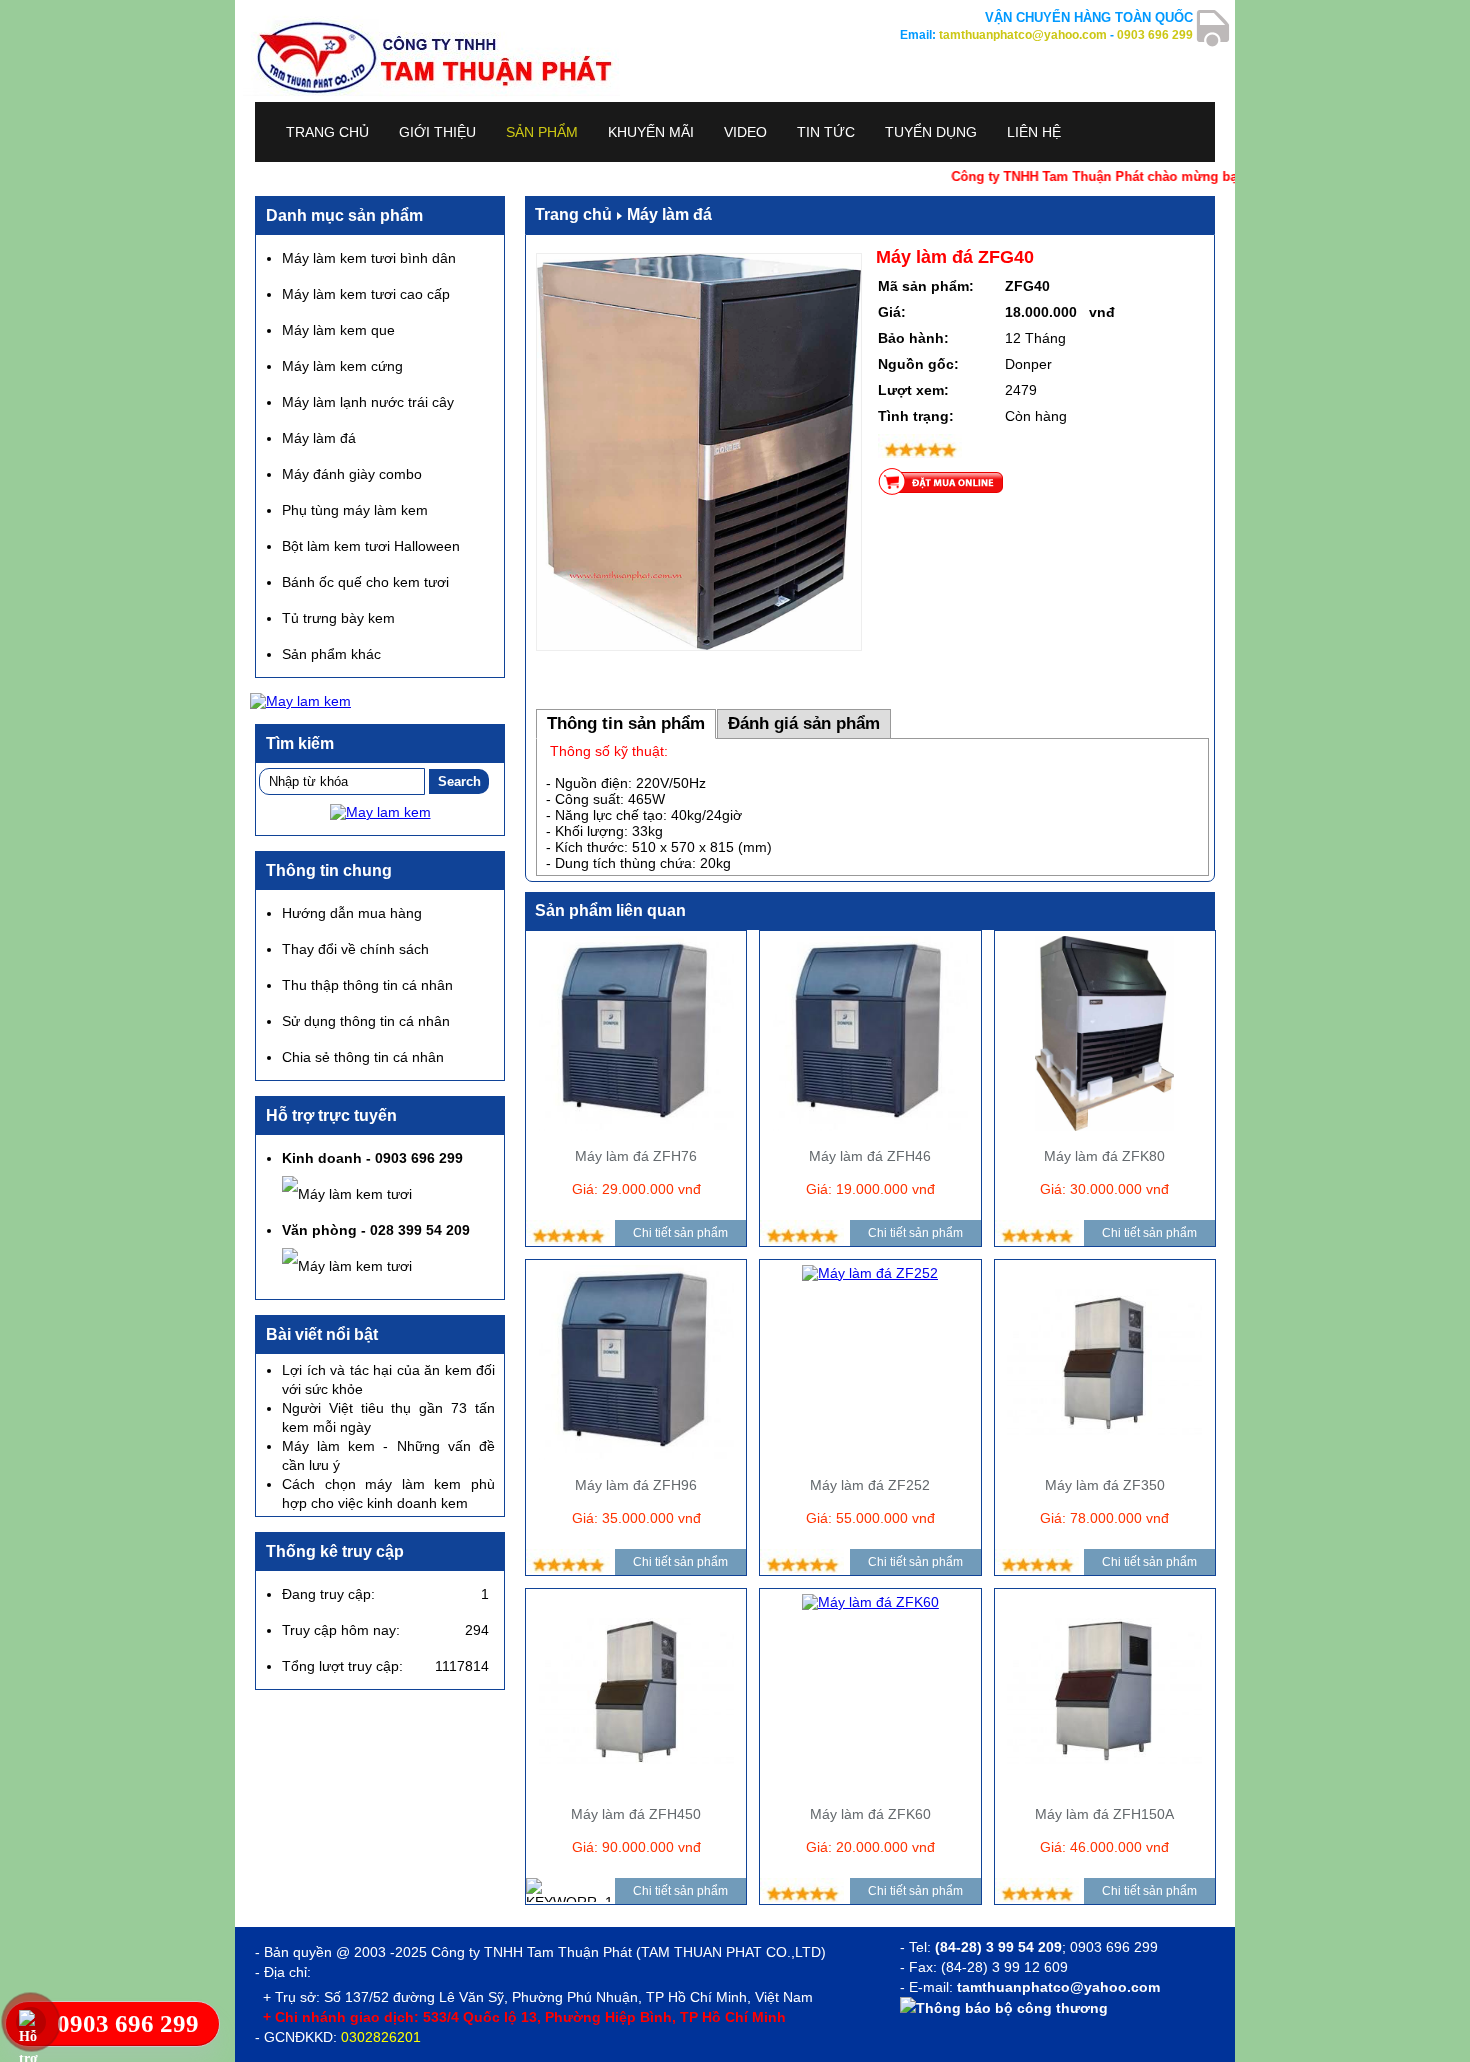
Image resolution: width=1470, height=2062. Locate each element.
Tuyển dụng (931, 132)
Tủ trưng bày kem (338, 618)
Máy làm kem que (338, 330)
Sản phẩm (542, 132)
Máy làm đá (669, 214)
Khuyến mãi (651, 132)
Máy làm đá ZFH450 (636, 1814)
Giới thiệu (437, 132)
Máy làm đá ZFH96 (636, 1485)
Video (745, 132)
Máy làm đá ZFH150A (1104, 1814)
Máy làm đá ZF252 (870, 1485)
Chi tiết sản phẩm (680, 1233)
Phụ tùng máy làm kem (355, 510)
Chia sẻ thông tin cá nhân (363, 1057)
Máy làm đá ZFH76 (636, 1156)
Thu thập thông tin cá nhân (367, 985)
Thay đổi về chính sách (355, 949)
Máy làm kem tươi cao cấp (366, 294)
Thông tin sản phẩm (626, 723)
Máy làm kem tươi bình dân (369, 258)
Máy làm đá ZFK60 (870, 1814)
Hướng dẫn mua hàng (352, 913)
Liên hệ (1034, 132)
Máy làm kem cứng (342, 366)
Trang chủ (327, 132)
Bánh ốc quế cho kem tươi (365, 582)
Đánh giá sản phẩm (804, 723)
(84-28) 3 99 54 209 (998, 1947)
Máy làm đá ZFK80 (1104, 1156)
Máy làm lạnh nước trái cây (368, 402)
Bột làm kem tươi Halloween (371, 546)
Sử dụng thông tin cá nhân (366, 1021)
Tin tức (826, 132)
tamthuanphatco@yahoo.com (1023, 35)
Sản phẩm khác (331, 654)
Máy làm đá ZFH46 (870, 1156)
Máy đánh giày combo (352, 474)
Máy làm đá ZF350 (1105, 1485)
